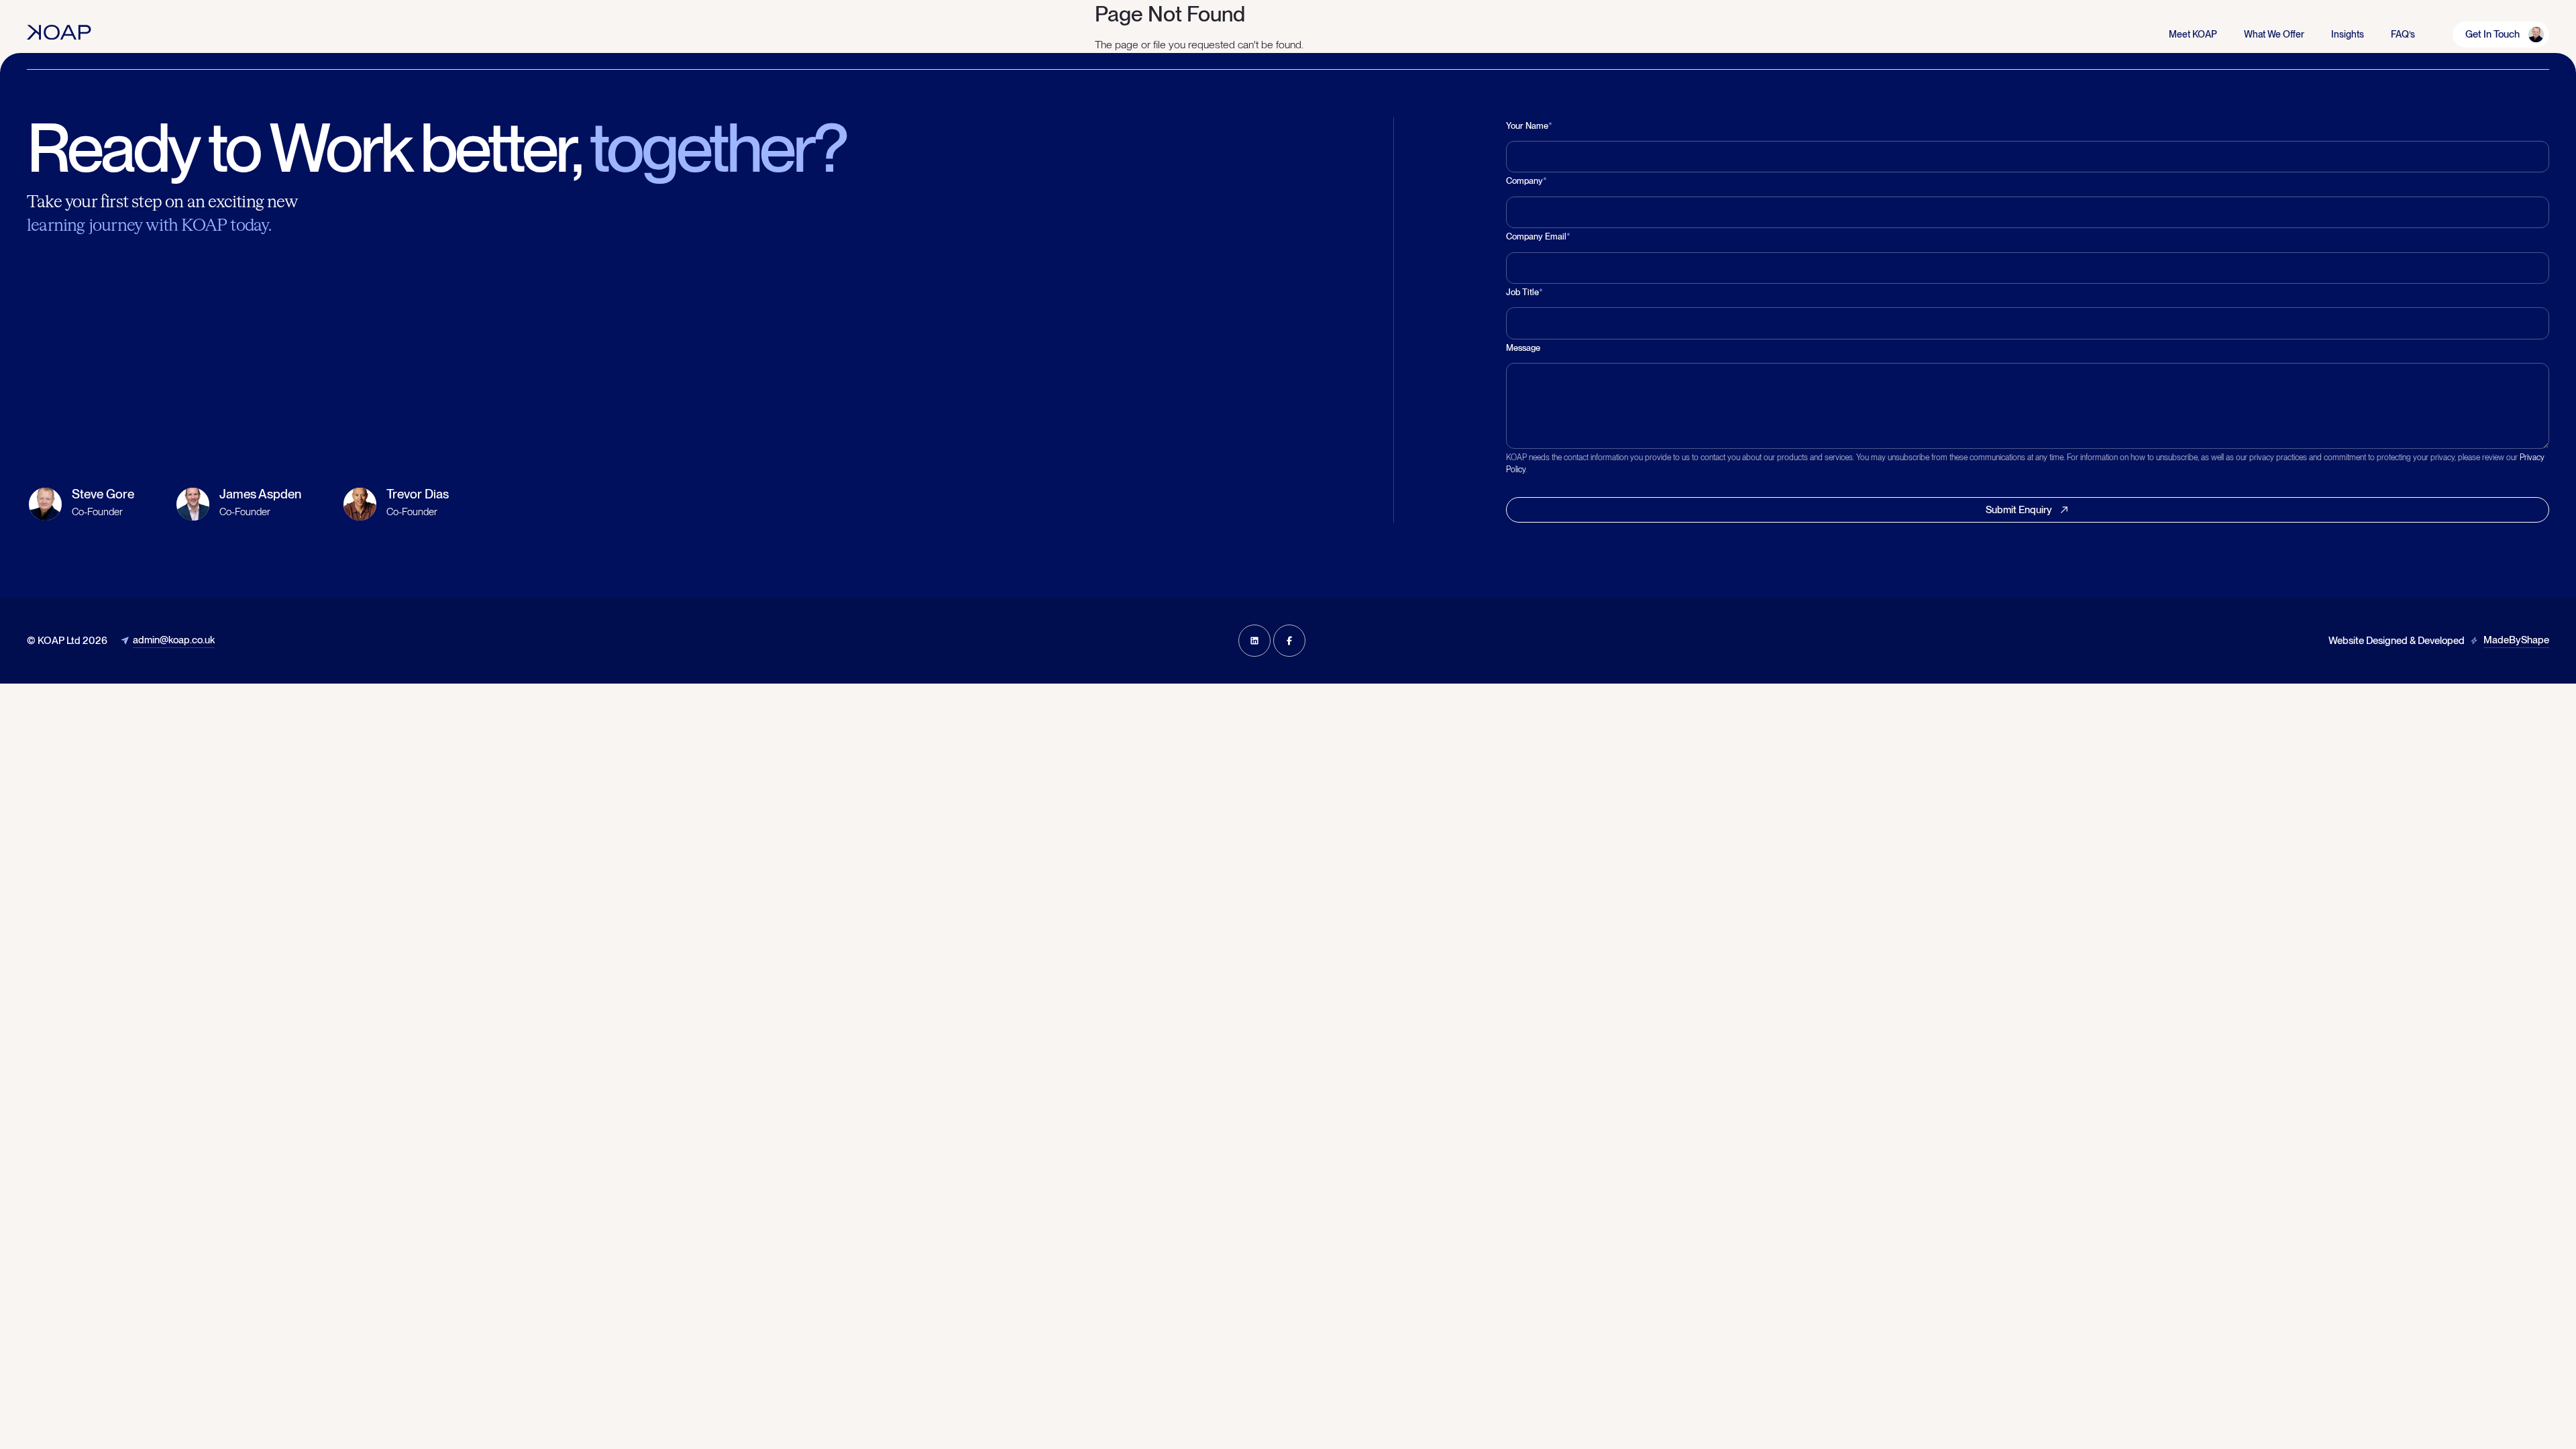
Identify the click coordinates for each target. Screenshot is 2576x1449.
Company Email (1538, 236)
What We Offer (2274, 34)
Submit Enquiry (2019, 510)
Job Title (1524, 292)
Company (1526, 181)
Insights (2348, 34)
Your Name (1529, 126)
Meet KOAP (2193, 34)
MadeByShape (2516, 640)
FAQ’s (2403, 34)
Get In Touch (2492, 34)
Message (1523, 348)
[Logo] (59, 32)
